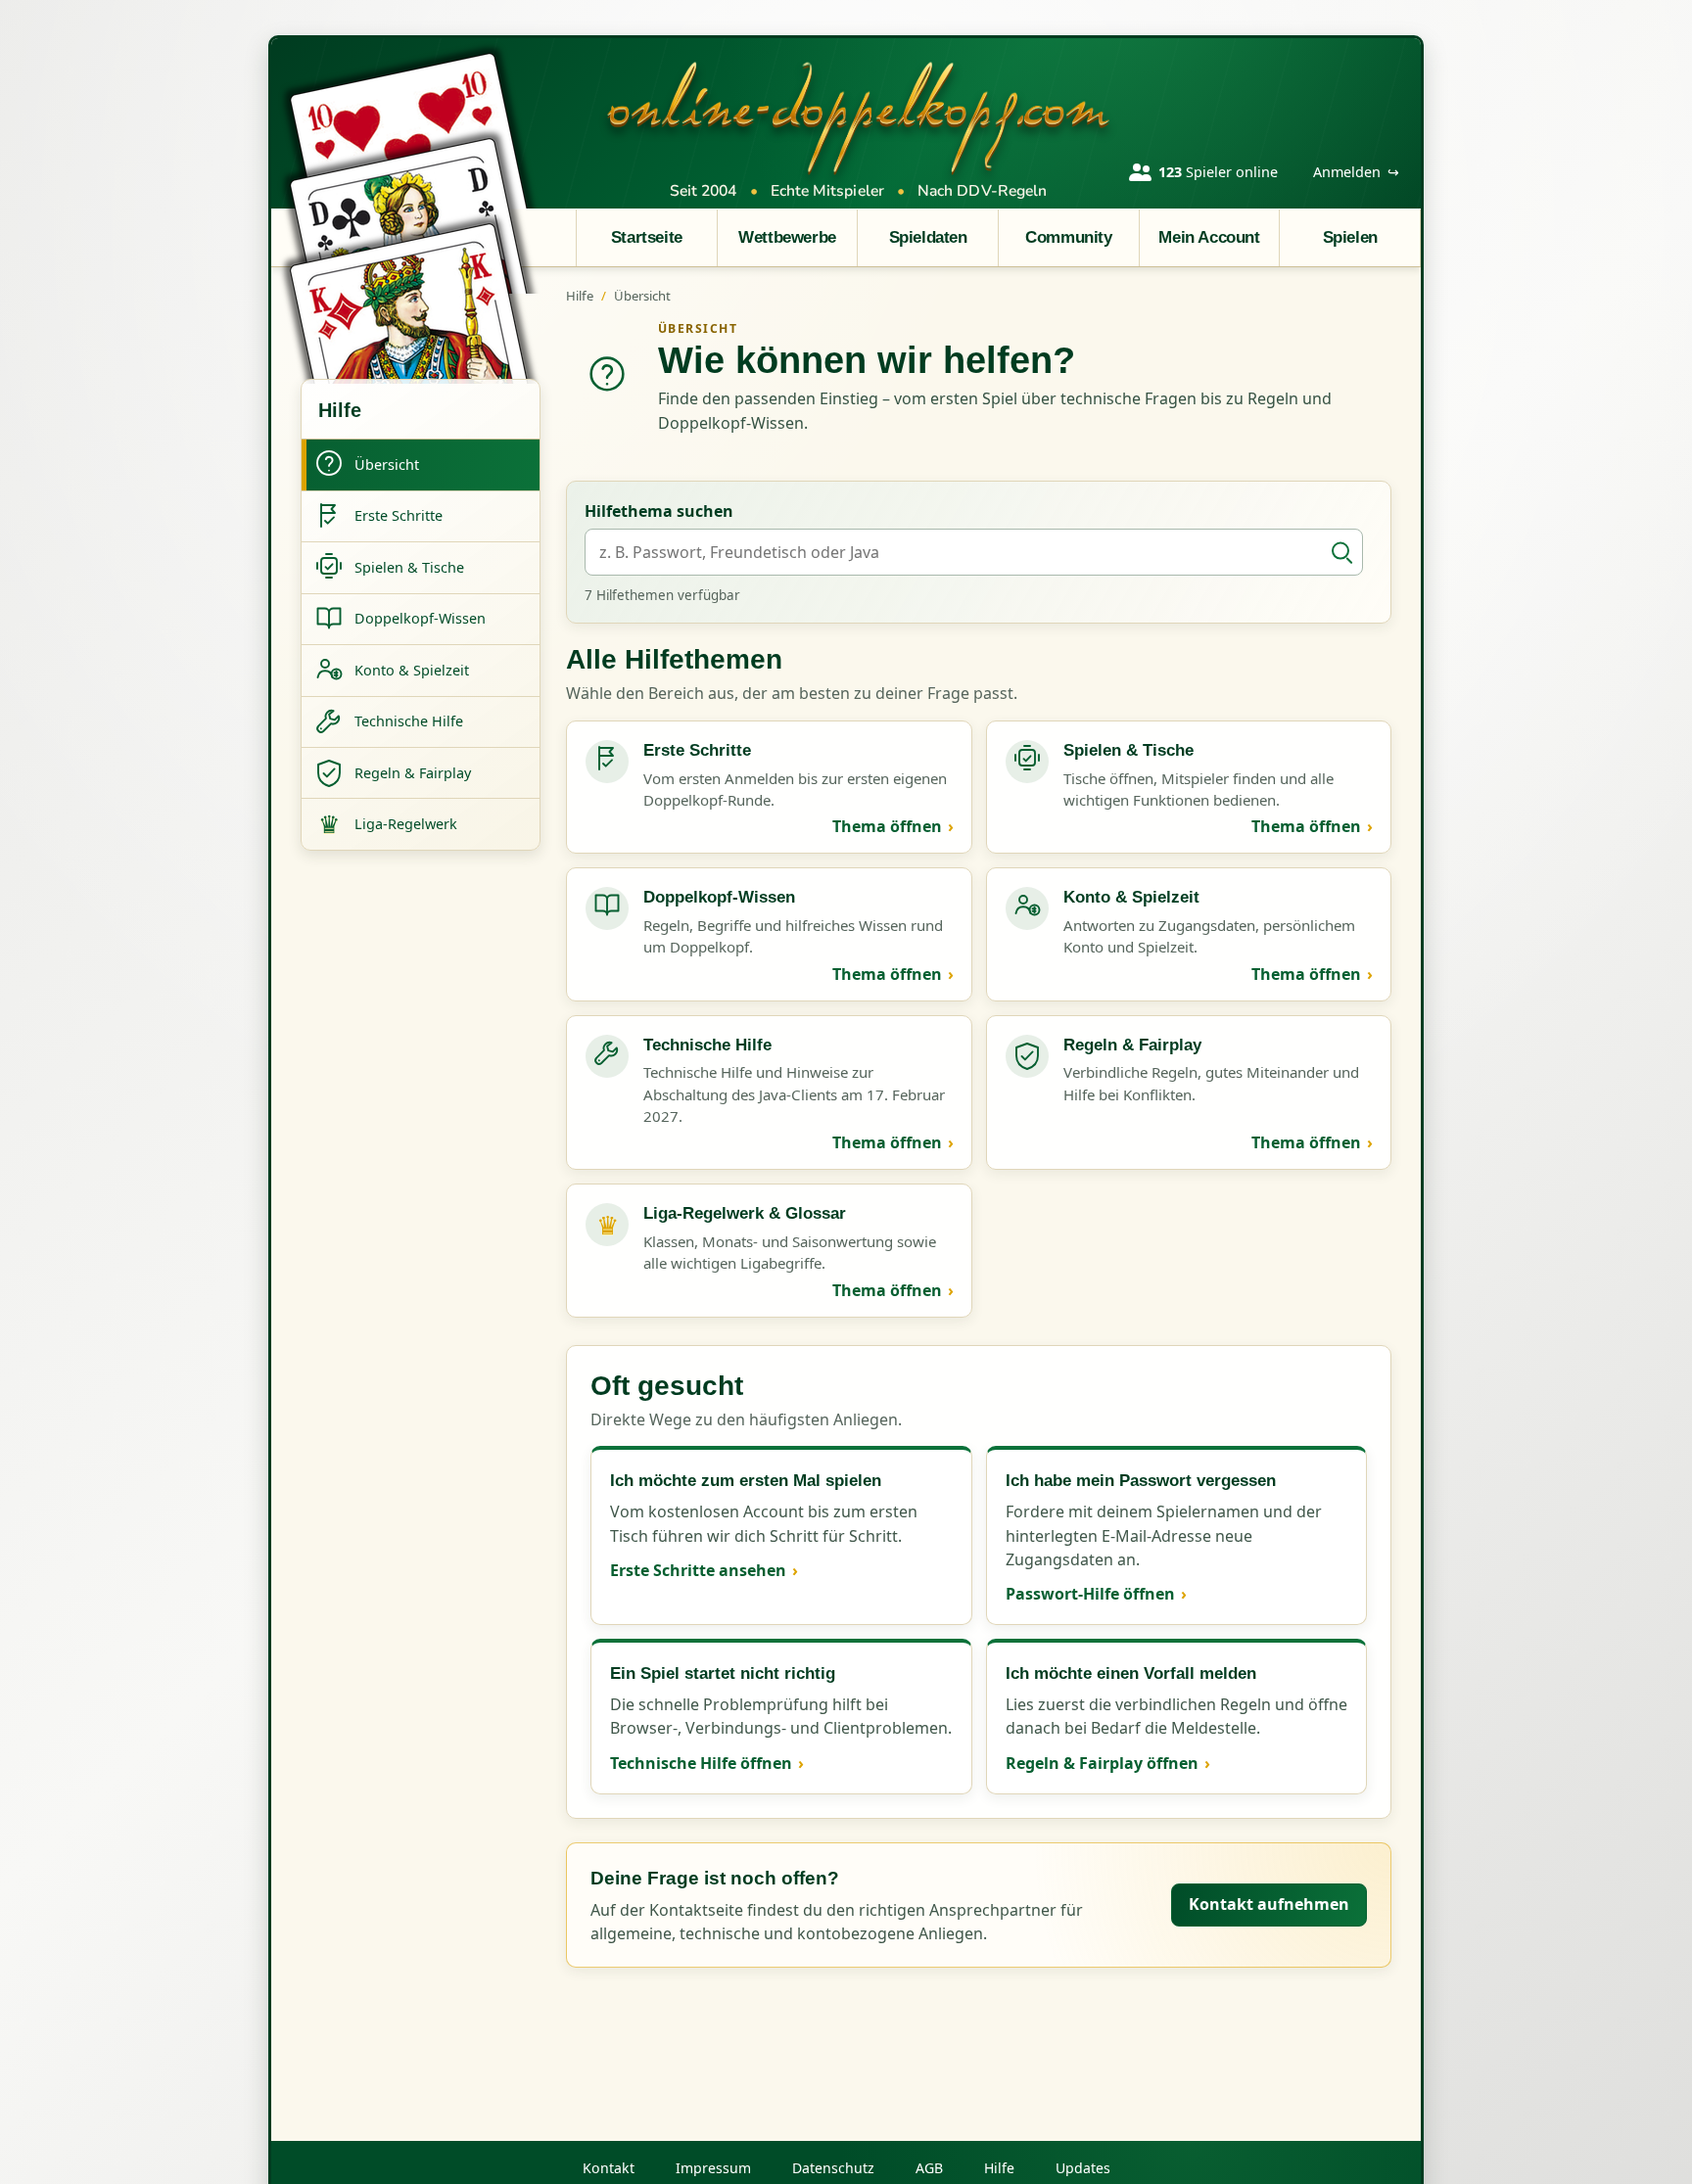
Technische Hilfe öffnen (701, 1763)
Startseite (647, 237)
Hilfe (580, 296)
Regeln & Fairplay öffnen (1102, 1763)
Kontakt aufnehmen (1269, 1904)
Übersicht (642, 296)
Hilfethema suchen (659, 511)
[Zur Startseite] (859, 116)
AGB (929, 2168)
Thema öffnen (887, 826)
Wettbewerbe (787, 237)
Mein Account (1209, 237)
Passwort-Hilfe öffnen (1090, 1594)
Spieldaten (928, 237)
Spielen (1350, 237)
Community (1068, 237)
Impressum (713, 2168)
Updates (1083, 2168)
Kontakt (609, 2168)
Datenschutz (833, 2168)
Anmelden (1356, 172)
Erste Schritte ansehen (698, 1570)
